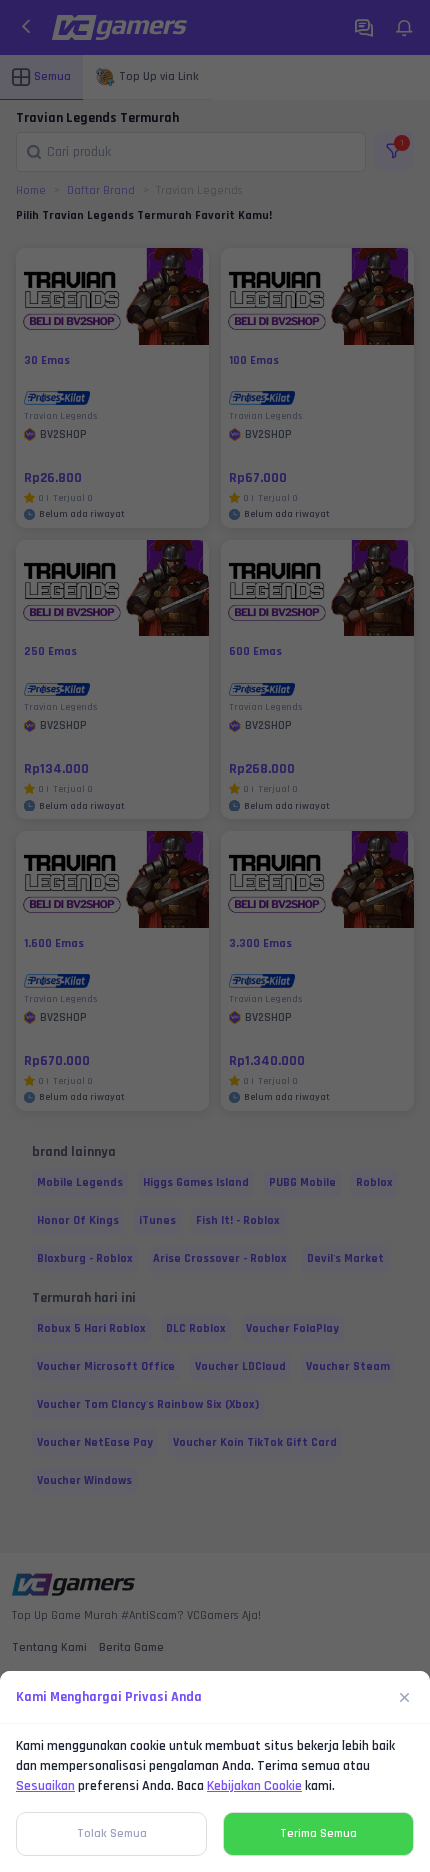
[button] (215, 936)
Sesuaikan (45, 1786)
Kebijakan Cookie (254, 1786)
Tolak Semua (112, 1833)
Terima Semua (318, 1833)
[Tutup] (405, 1697)
